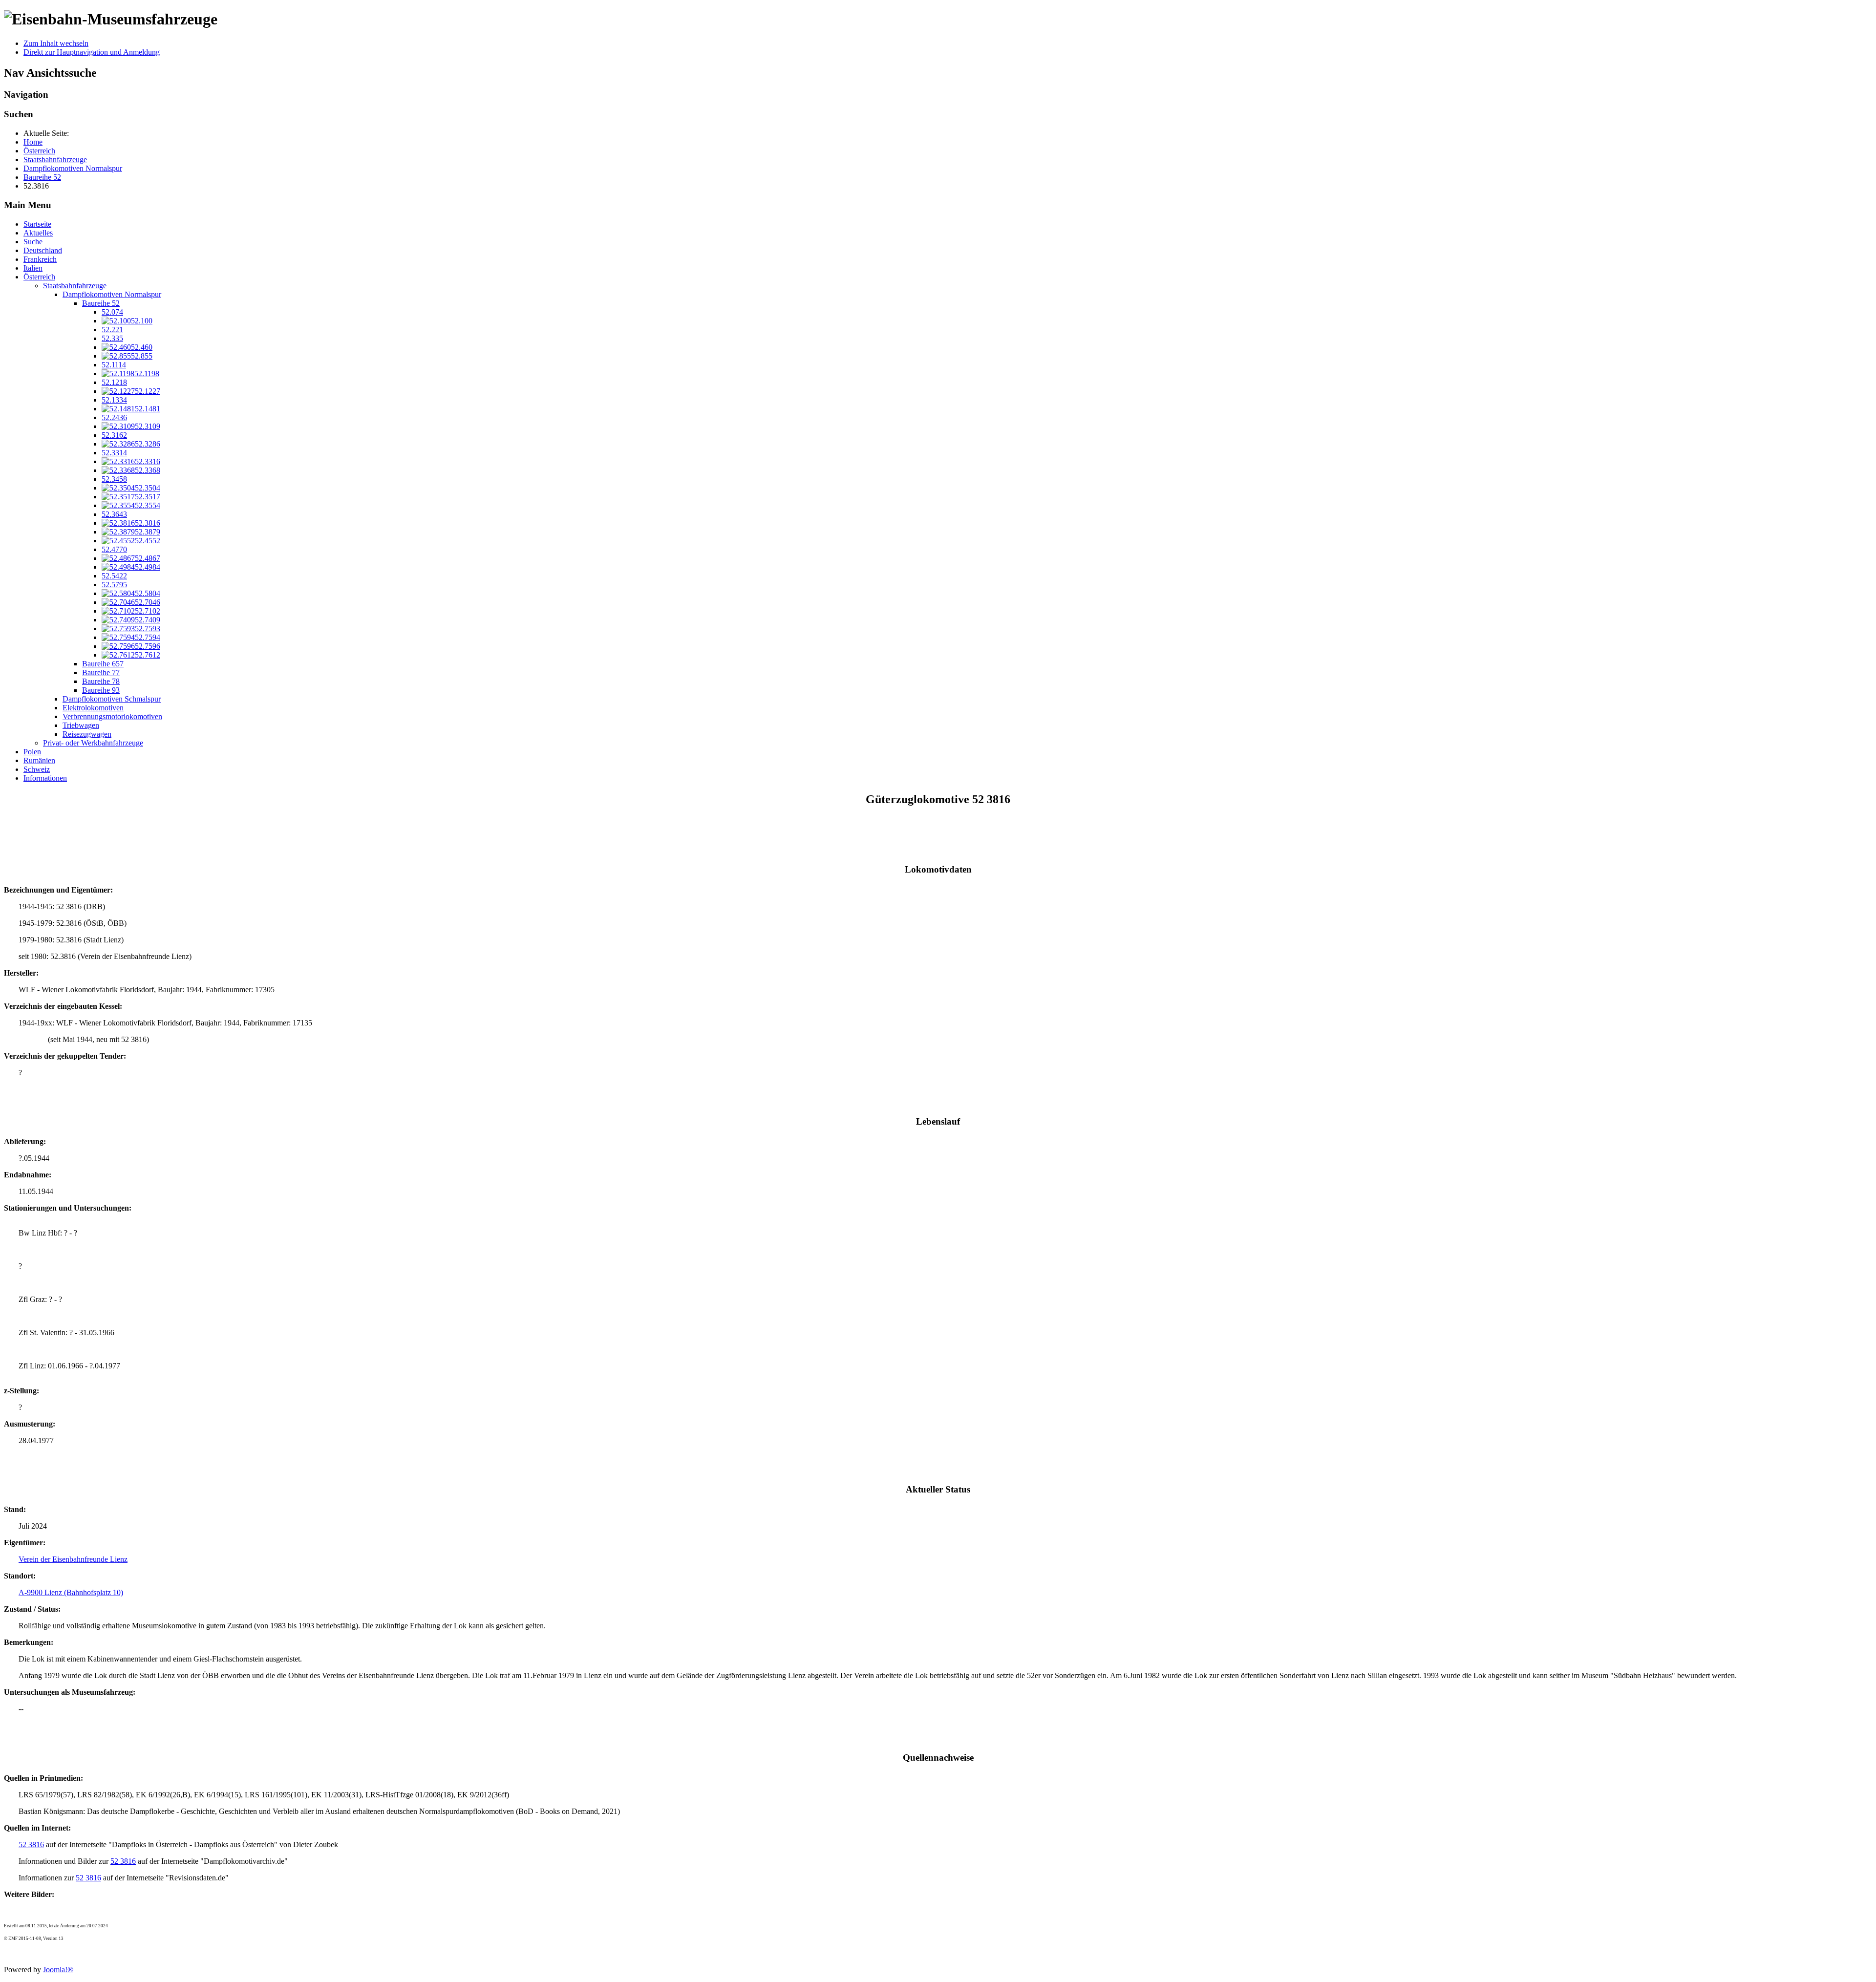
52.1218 (114, 382)
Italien (33, 268)
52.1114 (114, 365)
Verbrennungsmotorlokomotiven (112, 716)
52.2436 (114, 417)
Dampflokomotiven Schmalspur (112, 699)
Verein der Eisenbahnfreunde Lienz (73, 1559)
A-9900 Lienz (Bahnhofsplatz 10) (71, 1592)
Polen (32, 752)
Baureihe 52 (101, 303)
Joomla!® (58, 1970)
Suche (33, 242)
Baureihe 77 (101, 672)
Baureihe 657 (103, 664)
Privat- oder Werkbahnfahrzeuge (93, 743)
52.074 (112, 312)
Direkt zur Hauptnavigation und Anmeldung (92, 52)
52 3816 (31, 1844)
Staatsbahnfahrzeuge (75, 286)
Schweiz (37, 769)
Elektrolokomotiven (93, 708)
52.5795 (114, 585)
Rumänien (39, 760)
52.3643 (114, 514)
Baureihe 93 (101, 690)
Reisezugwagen (87, 734)
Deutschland (43, 250)
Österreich (39, 277)
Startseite (37, 224)
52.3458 (114, 479)
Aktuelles (38, 233)
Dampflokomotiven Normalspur (112, 294)
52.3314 (114, 453)
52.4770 (114, 549)
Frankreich (40, 259)
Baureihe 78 (101, 681)
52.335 (112, 338)
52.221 (112, 330)
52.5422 (114, 576)
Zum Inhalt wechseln (56, 43)
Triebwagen (81, 725)
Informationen (45, 778)
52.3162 (114, 435)
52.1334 (114, 400)
